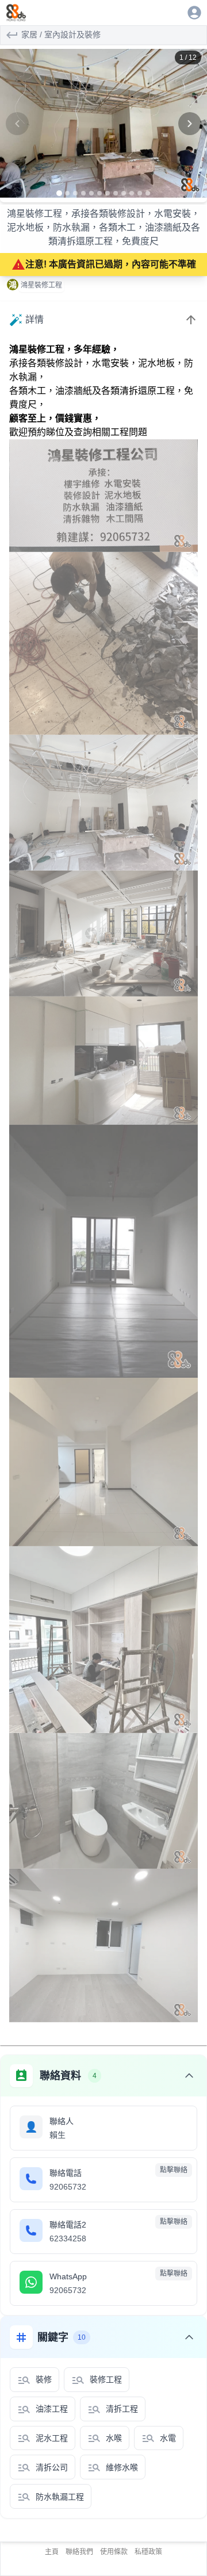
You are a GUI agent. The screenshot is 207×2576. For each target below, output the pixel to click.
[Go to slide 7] (108, 193)
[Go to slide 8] (116, 193)
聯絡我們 (79, 2552)
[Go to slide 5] (91, 193)
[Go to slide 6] (99, 193)
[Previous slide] (17, 124)
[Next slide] (190, 124)
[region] (103, 124)
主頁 (52, 2552)
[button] (103, 124)
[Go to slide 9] (124, 193)
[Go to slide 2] (67, 193)
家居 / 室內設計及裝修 (61, 34)
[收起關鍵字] (189, 2337)
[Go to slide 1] (59, 193)
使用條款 (114, 2552)
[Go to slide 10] (132, 193)
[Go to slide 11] (140, 193)
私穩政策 (148, 2552)
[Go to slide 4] (83, 193)
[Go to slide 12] (148, 193)
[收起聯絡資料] (189, 2076)
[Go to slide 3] (75, 193)
